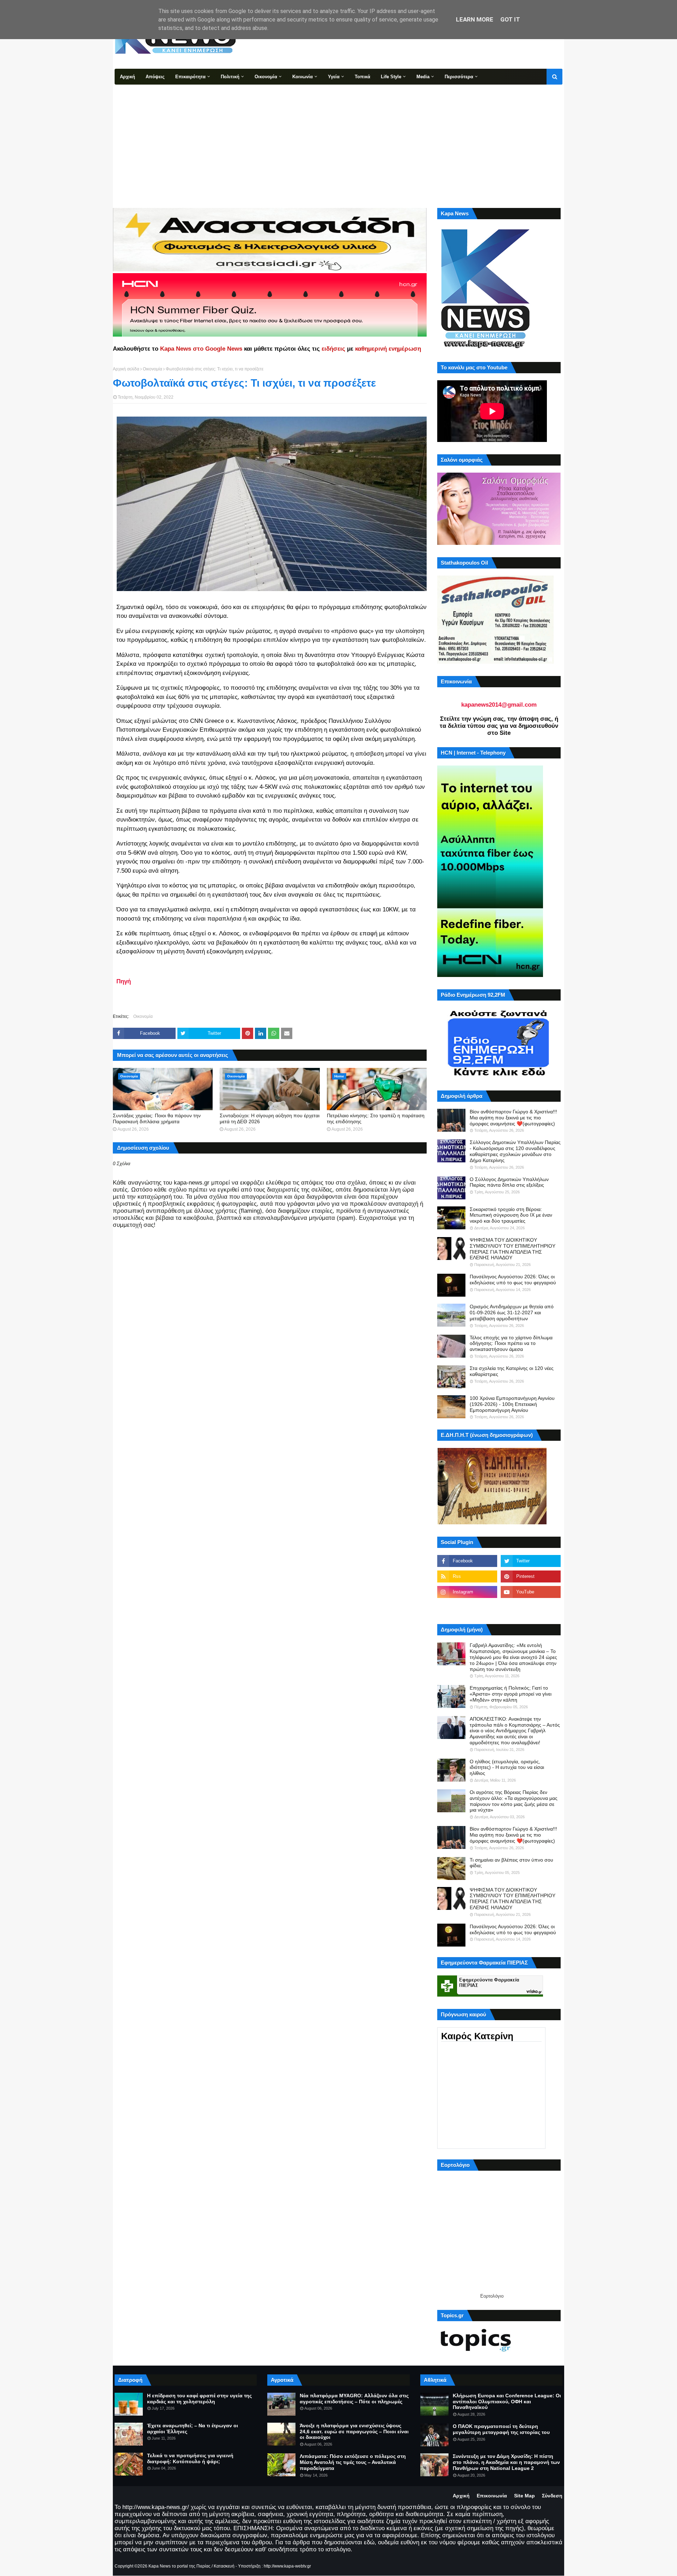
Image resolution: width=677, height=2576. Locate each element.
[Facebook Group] (467, 1607)
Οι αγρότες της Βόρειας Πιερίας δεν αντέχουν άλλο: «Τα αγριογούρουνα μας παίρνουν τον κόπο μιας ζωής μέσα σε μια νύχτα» (514, 1801)
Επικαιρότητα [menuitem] (190, 77)
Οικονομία (153, 369)
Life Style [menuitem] (391, 77)
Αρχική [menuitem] (127, 77)
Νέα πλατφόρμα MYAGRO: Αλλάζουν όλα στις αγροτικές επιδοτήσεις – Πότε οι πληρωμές (354, 2399)
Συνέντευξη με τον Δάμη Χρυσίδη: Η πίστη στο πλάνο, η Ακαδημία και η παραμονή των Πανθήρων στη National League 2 (506, 2462)
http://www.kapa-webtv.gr (287, 2566)
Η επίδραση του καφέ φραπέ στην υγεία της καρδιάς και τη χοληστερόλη (199, 2399)
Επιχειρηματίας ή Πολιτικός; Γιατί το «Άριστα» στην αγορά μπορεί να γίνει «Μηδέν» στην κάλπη (511, 1694)
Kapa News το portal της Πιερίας (179, 2566)
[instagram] (467, 1592)
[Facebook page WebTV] (531, 1607)
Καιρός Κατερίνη (477, 2036)
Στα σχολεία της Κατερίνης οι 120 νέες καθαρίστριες (512, 1371)
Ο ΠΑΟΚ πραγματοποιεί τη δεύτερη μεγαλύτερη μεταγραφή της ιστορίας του (501, 2429)
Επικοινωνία (492, 2496)
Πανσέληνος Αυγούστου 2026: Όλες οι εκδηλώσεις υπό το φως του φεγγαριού (513, 1280)
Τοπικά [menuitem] (362, 77)
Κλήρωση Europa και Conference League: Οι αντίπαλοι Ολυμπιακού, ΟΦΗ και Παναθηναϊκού (507, 2402)
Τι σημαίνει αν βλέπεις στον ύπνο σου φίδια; (511, 1863)
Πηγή (124, 981)
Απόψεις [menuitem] (155, 77)
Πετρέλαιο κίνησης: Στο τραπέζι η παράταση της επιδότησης (376, 1118)
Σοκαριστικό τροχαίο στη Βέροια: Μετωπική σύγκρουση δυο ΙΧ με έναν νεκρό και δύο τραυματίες (511, 1215)
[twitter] (531, 1561)
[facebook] (467, 1561)
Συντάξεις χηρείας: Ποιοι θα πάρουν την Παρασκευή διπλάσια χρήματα (157, 1118)
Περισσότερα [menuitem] (459, 77)
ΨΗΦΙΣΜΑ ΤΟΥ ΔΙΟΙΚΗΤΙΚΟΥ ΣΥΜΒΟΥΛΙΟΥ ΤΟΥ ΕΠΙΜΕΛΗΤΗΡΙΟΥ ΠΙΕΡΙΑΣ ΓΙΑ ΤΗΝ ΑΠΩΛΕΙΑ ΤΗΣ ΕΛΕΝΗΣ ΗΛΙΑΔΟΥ (513, 1249)
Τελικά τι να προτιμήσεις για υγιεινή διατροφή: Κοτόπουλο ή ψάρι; (190, 2458)
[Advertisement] (338, 137)
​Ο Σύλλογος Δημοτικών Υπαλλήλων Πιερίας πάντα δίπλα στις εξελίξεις (509, 1182)
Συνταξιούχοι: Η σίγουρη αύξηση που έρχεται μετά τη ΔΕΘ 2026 (270, 1118)
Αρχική (461, 2496)
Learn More (475, 19)
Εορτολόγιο (492, 2296)
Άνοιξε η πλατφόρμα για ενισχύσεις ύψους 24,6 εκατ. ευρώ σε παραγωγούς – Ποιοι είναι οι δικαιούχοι (354, 2431)
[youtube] (531, 1592)
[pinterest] (531, 1576)
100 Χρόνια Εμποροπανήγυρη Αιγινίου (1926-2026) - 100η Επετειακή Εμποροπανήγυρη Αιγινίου (512, 1404)
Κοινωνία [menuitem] (303, 77)
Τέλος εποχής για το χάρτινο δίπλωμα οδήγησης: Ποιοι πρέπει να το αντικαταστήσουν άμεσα (511, 1344)
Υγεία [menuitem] (334, 77)
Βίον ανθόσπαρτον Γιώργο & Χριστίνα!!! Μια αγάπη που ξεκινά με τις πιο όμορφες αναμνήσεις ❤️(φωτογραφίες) (513, 1118)
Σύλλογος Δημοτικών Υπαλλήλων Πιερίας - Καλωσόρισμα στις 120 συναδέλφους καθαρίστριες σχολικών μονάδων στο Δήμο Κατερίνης (515, 1151)
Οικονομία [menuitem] (266, 77)
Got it (510, 19)
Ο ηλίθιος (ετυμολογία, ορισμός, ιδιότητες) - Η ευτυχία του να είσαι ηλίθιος (507, 1767)
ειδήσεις (333, 349)
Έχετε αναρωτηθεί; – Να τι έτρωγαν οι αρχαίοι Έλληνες (193, 2429)
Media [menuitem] (423, 77)
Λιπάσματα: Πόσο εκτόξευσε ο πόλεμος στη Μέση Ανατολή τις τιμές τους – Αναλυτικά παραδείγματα (353, 2462)
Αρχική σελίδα (126, 369)
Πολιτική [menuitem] (230, 77)
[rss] (467, 1576)
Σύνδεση (552, 2496)
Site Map (524, 2496)
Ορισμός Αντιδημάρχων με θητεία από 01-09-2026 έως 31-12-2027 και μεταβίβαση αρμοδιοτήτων (512, 1312)
